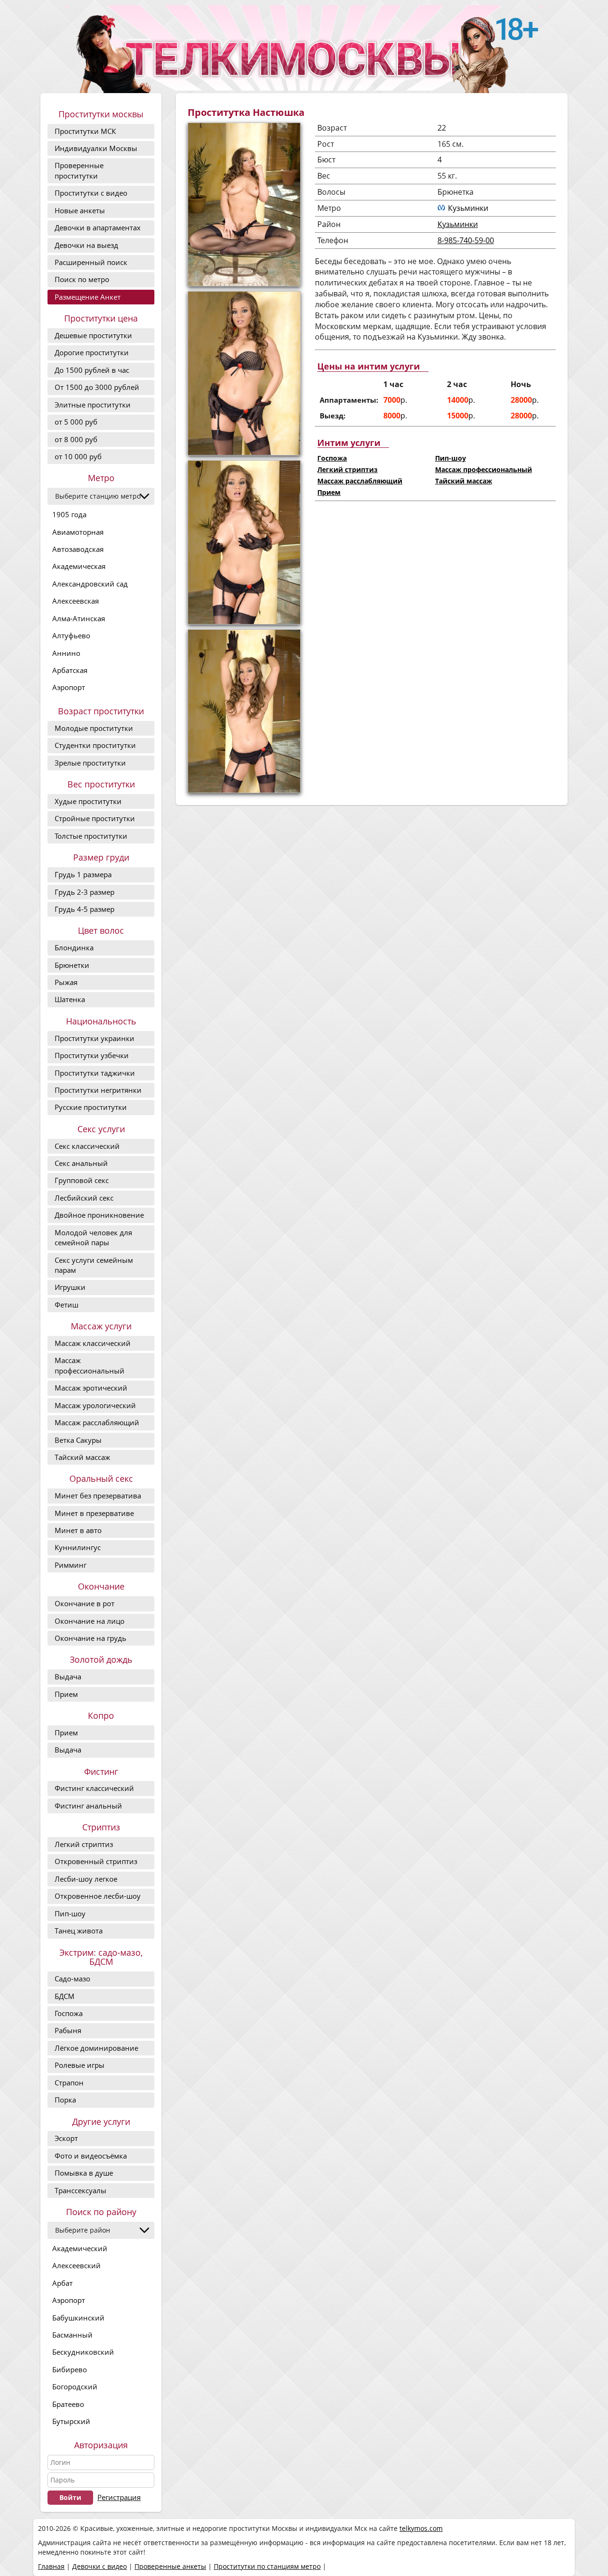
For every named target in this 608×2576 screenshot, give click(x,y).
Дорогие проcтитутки (92, 352)
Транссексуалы (81, 2190)
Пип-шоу (70, 1913)
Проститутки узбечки (92, 1055)
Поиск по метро (82, 279)
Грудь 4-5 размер (85, 909)
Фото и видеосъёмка (91, 2156)
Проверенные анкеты (170, 2566)
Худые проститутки (88, 801)
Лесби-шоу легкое (86, 1879)
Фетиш (66, 1305)
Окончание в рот (85, 1603)
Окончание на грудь (90, 1638)
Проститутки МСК (85, 131)
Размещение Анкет (88, 297)
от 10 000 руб (78, 456)
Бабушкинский (78, 2318)
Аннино (66, 653)
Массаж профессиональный (90, 1365)
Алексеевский (76, 2265)
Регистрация (119, 2497)
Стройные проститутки (95, 818)
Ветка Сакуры (78, 1440)
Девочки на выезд (86, 245)
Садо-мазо (72, 1979)
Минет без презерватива (98, 1496)
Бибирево (70, 2369)
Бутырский (71, 2421)
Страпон (69, 2083)
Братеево (68, 2404)
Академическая (79, 566)
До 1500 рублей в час (92, 370)
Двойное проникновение (99, 1215)
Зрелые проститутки (90, 763)
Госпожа (69, 2013)
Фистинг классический (94, 1788)
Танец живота (79, 1931)
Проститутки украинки (95, 1038)
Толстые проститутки (91, 836)
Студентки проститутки (95, 745)
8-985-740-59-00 (466, 240)
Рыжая (66, 982)
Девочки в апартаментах (98, 227)
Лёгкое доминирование (96, 2048)
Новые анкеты (80, 210)
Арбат (62, 2283)
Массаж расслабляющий (97, 1422)
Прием (66, 1694)
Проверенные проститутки (79, 170)
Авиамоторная (78, 532)
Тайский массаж (82, 1457)
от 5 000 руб (76, 422)
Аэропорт (69, 687)
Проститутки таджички (95, 1073)
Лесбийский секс (84, 1198)
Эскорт (66, 2138)
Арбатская (70, 670)
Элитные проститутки (93, 405)
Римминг (71, 1565)
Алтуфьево (71, 635)
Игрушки (70, 1287)
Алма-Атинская (79, 618)
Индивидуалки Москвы (96, 148)
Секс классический (87, 1146)
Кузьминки (468, 208)
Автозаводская (78, 549)
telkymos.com (421, 2528)
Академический (80, 2248)
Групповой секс (82, 1180)
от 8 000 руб (76, 439)
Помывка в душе (84, 2173)
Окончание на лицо (90, 1621)
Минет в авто (78, 1530)
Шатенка (70, 999)
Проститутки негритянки (98, 1090)
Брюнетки (72, 965)
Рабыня (68, 2030)
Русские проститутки (91, 1107)
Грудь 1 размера (83, 874)
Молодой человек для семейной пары (93, 1237)
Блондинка (74, 947)
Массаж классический (93, 1343)
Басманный (72, 2335)
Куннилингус (78, 1547)
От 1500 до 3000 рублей (97, 387)
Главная (51, 2566)
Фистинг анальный (88, 1806)
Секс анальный (81, 1163)
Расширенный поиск (91, 262)
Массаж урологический (95, 1405)
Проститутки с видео (91, 193)
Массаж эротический (91, 1388)
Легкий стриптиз (84, 1844)
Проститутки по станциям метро (267, 2566)
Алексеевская (76, 601)
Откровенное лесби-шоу (98, 1896)
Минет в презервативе (94, 1513)
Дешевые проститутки (93, 335)
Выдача (68, 1676)
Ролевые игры (80, 2065)
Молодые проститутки (94, 728)
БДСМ (65, 1996)
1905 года (69, 514)
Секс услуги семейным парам (94, 1265)
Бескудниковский (83, 2352)
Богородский (75, 2387)
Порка (65, 2100)
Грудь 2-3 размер (85, 892)
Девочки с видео (100, 2566)
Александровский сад (90, 584)
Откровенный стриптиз (96, 1861)
